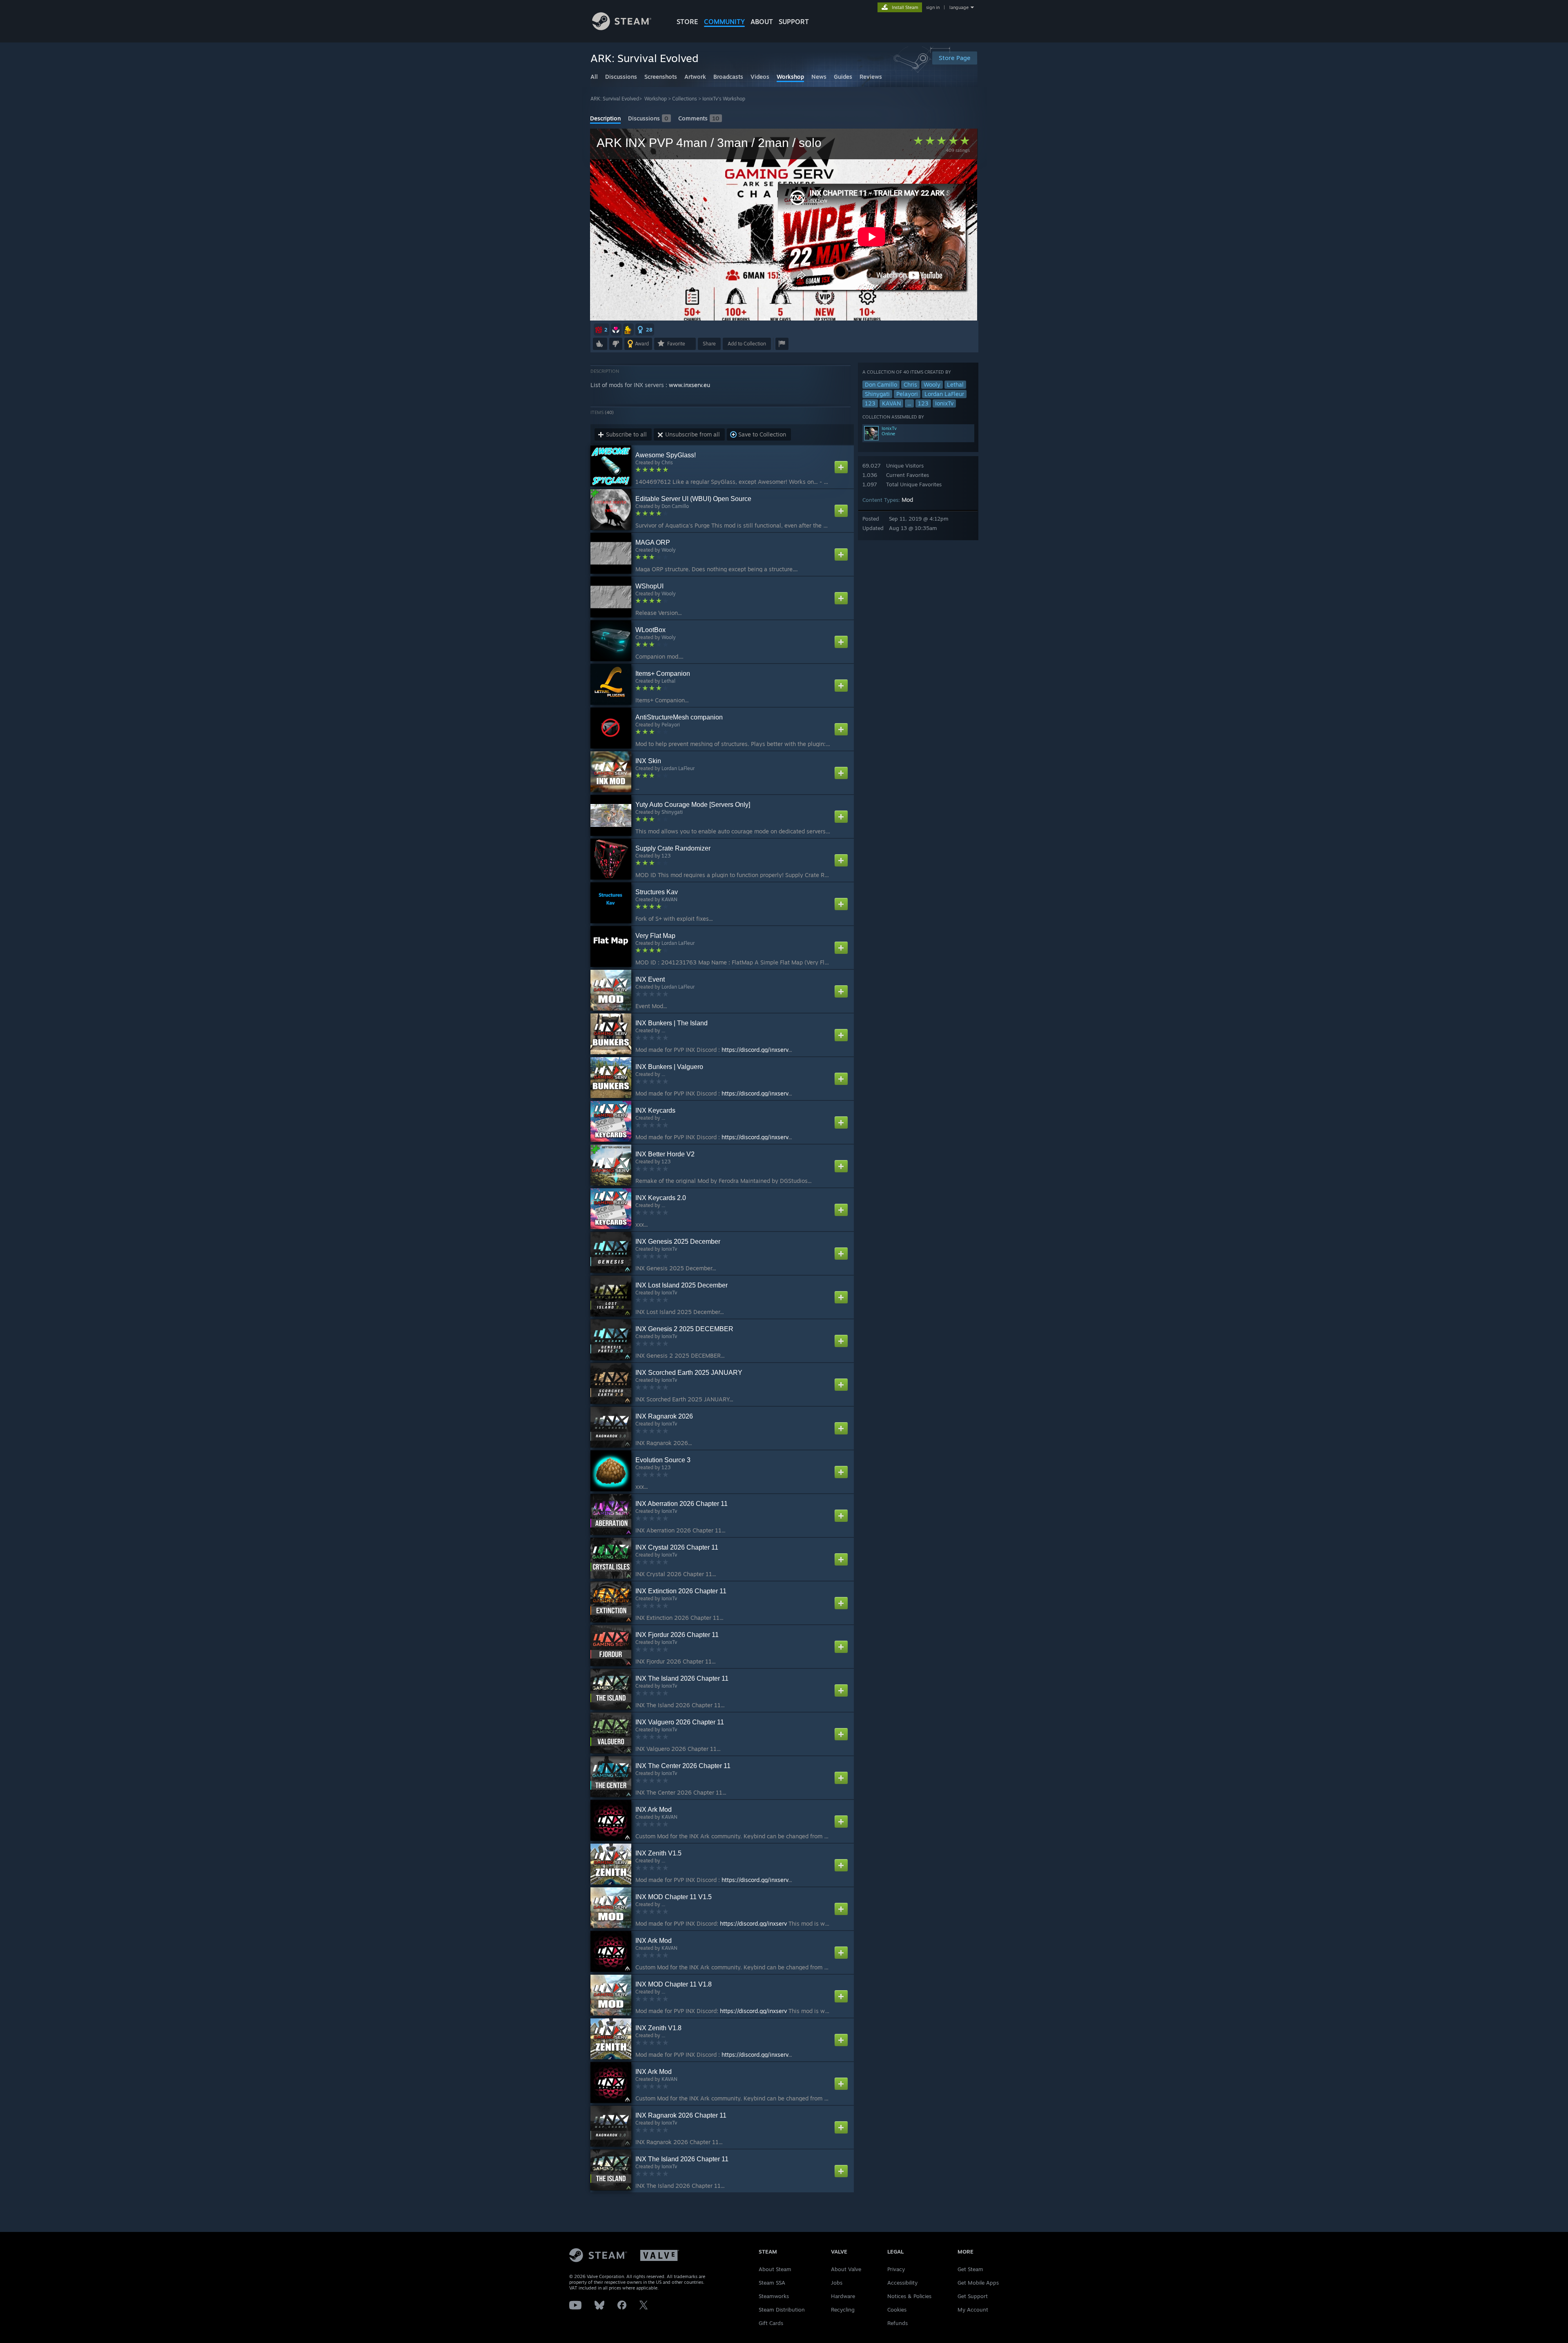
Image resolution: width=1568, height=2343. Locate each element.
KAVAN (891, 403)
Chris (910, 384)
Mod (907, 500)
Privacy (896, 2269)
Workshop (656, 99)
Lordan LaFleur (944, 394)
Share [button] (709, 344)
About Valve (846, 2269)
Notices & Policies (909, 2296)
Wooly (932, 384)
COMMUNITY (724, 22)
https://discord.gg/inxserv (755, 1050)
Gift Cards (771, 2323)
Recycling (843, 2310)
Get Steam (970, 2269)
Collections (685, 99)
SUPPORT (794, 22)
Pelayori (907, 394)
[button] (601, 330)
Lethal (955, 384)
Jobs (837, 2283)
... (909, 403)
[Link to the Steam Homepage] (622, 28)
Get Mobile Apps (978, 2283)
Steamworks (774, 2296)
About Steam (775, 2269)
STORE (687, 22)
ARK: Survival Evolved (615, 99)
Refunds (898, 2323)
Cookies (897, 2310)
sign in (933, 7)
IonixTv (944, 403)
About (762, 22)
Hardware (843, 2296)
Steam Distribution (782, 2310)
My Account (973, 2310)
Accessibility (902, 2283)
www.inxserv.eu (689, 385)
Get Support (973, 2296)
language (959, 7)
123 (870, 403)
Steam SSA (772, 2283)
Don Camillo (881, 384)
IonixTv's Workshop (724, 99)
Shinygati (877, 394)
